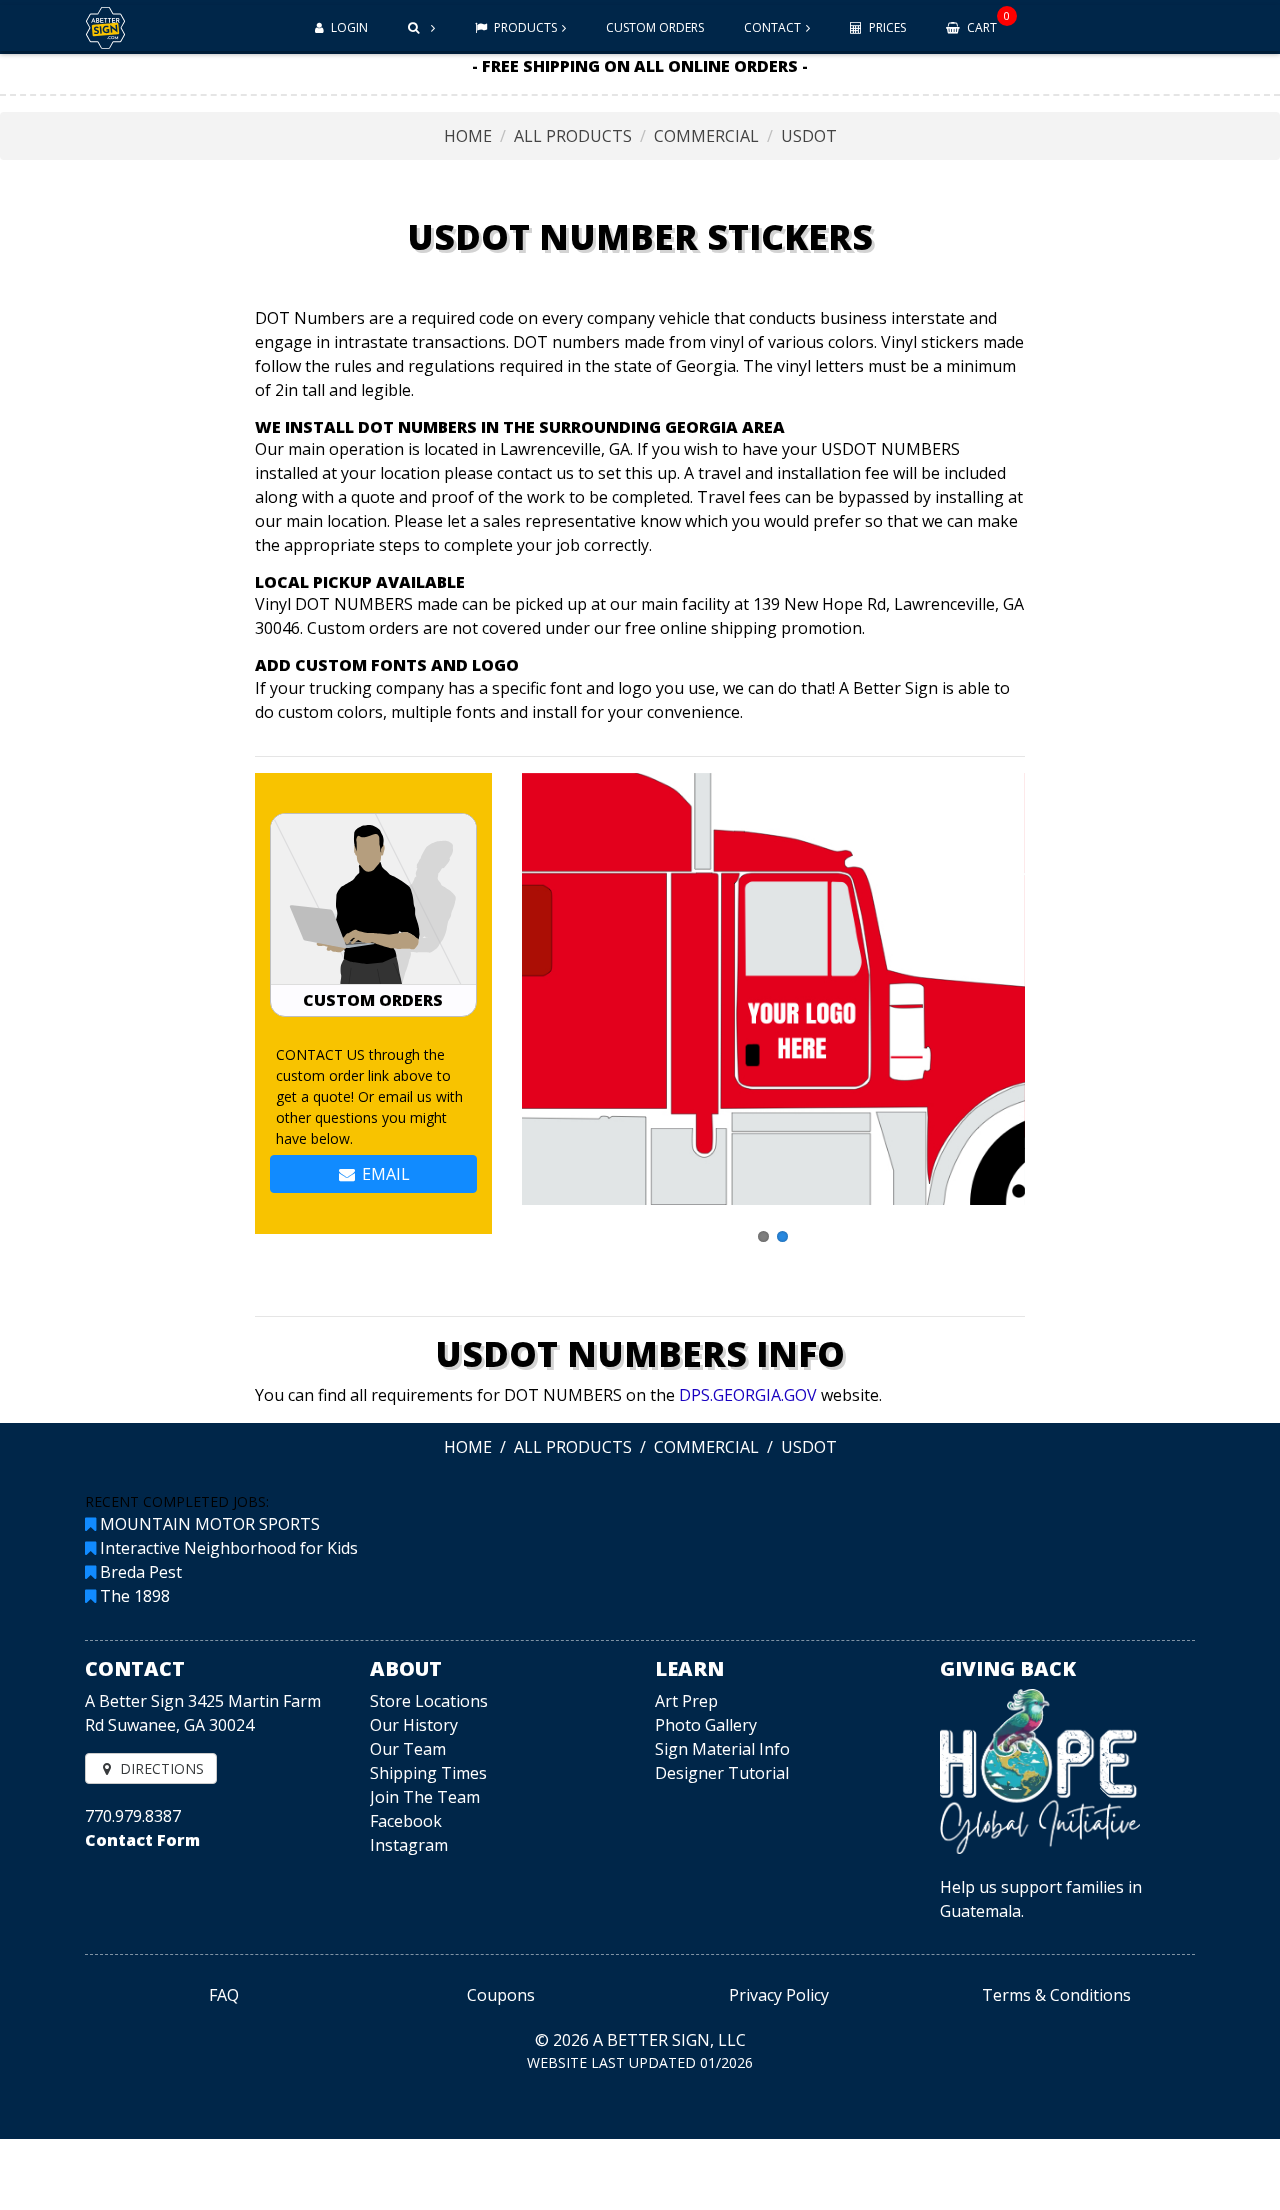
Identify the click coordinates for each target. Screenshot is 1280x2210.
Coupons (501, 1995)
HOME (468, 136)
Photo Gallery (706, 1725)
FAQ (224, 1995)
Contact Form (142, 1840)
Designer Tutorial (722, 1773)
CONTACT (772, 27)
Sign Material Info (722, 1749)
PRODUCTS (524, 27)
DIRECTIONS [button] (160, 1768)
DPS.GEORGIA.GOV (748, 1395)
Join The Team (425, 1797)
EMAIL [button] (384, 1174)
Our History (414, 1725)
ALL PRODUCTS (573, 136)
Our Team (408, 1749)
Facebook (406, 1821)
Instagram (409, 1845)
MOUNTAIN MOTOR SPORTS (210, 1524)
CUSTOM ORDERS (655, 27)
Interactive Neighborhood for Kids (229, 1548)
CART (987, 22)
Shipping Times (428, 1773)
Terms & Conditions (1056, 1995)
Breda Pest (141, 1572)
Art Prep (686, 1701)
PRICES (886, 27)
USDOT (809, 136)
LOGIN (348, 27)
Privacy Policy (779, 1995)
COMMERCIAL (706, 136)
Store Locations (429, 1701)
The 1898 (135, 1596)
